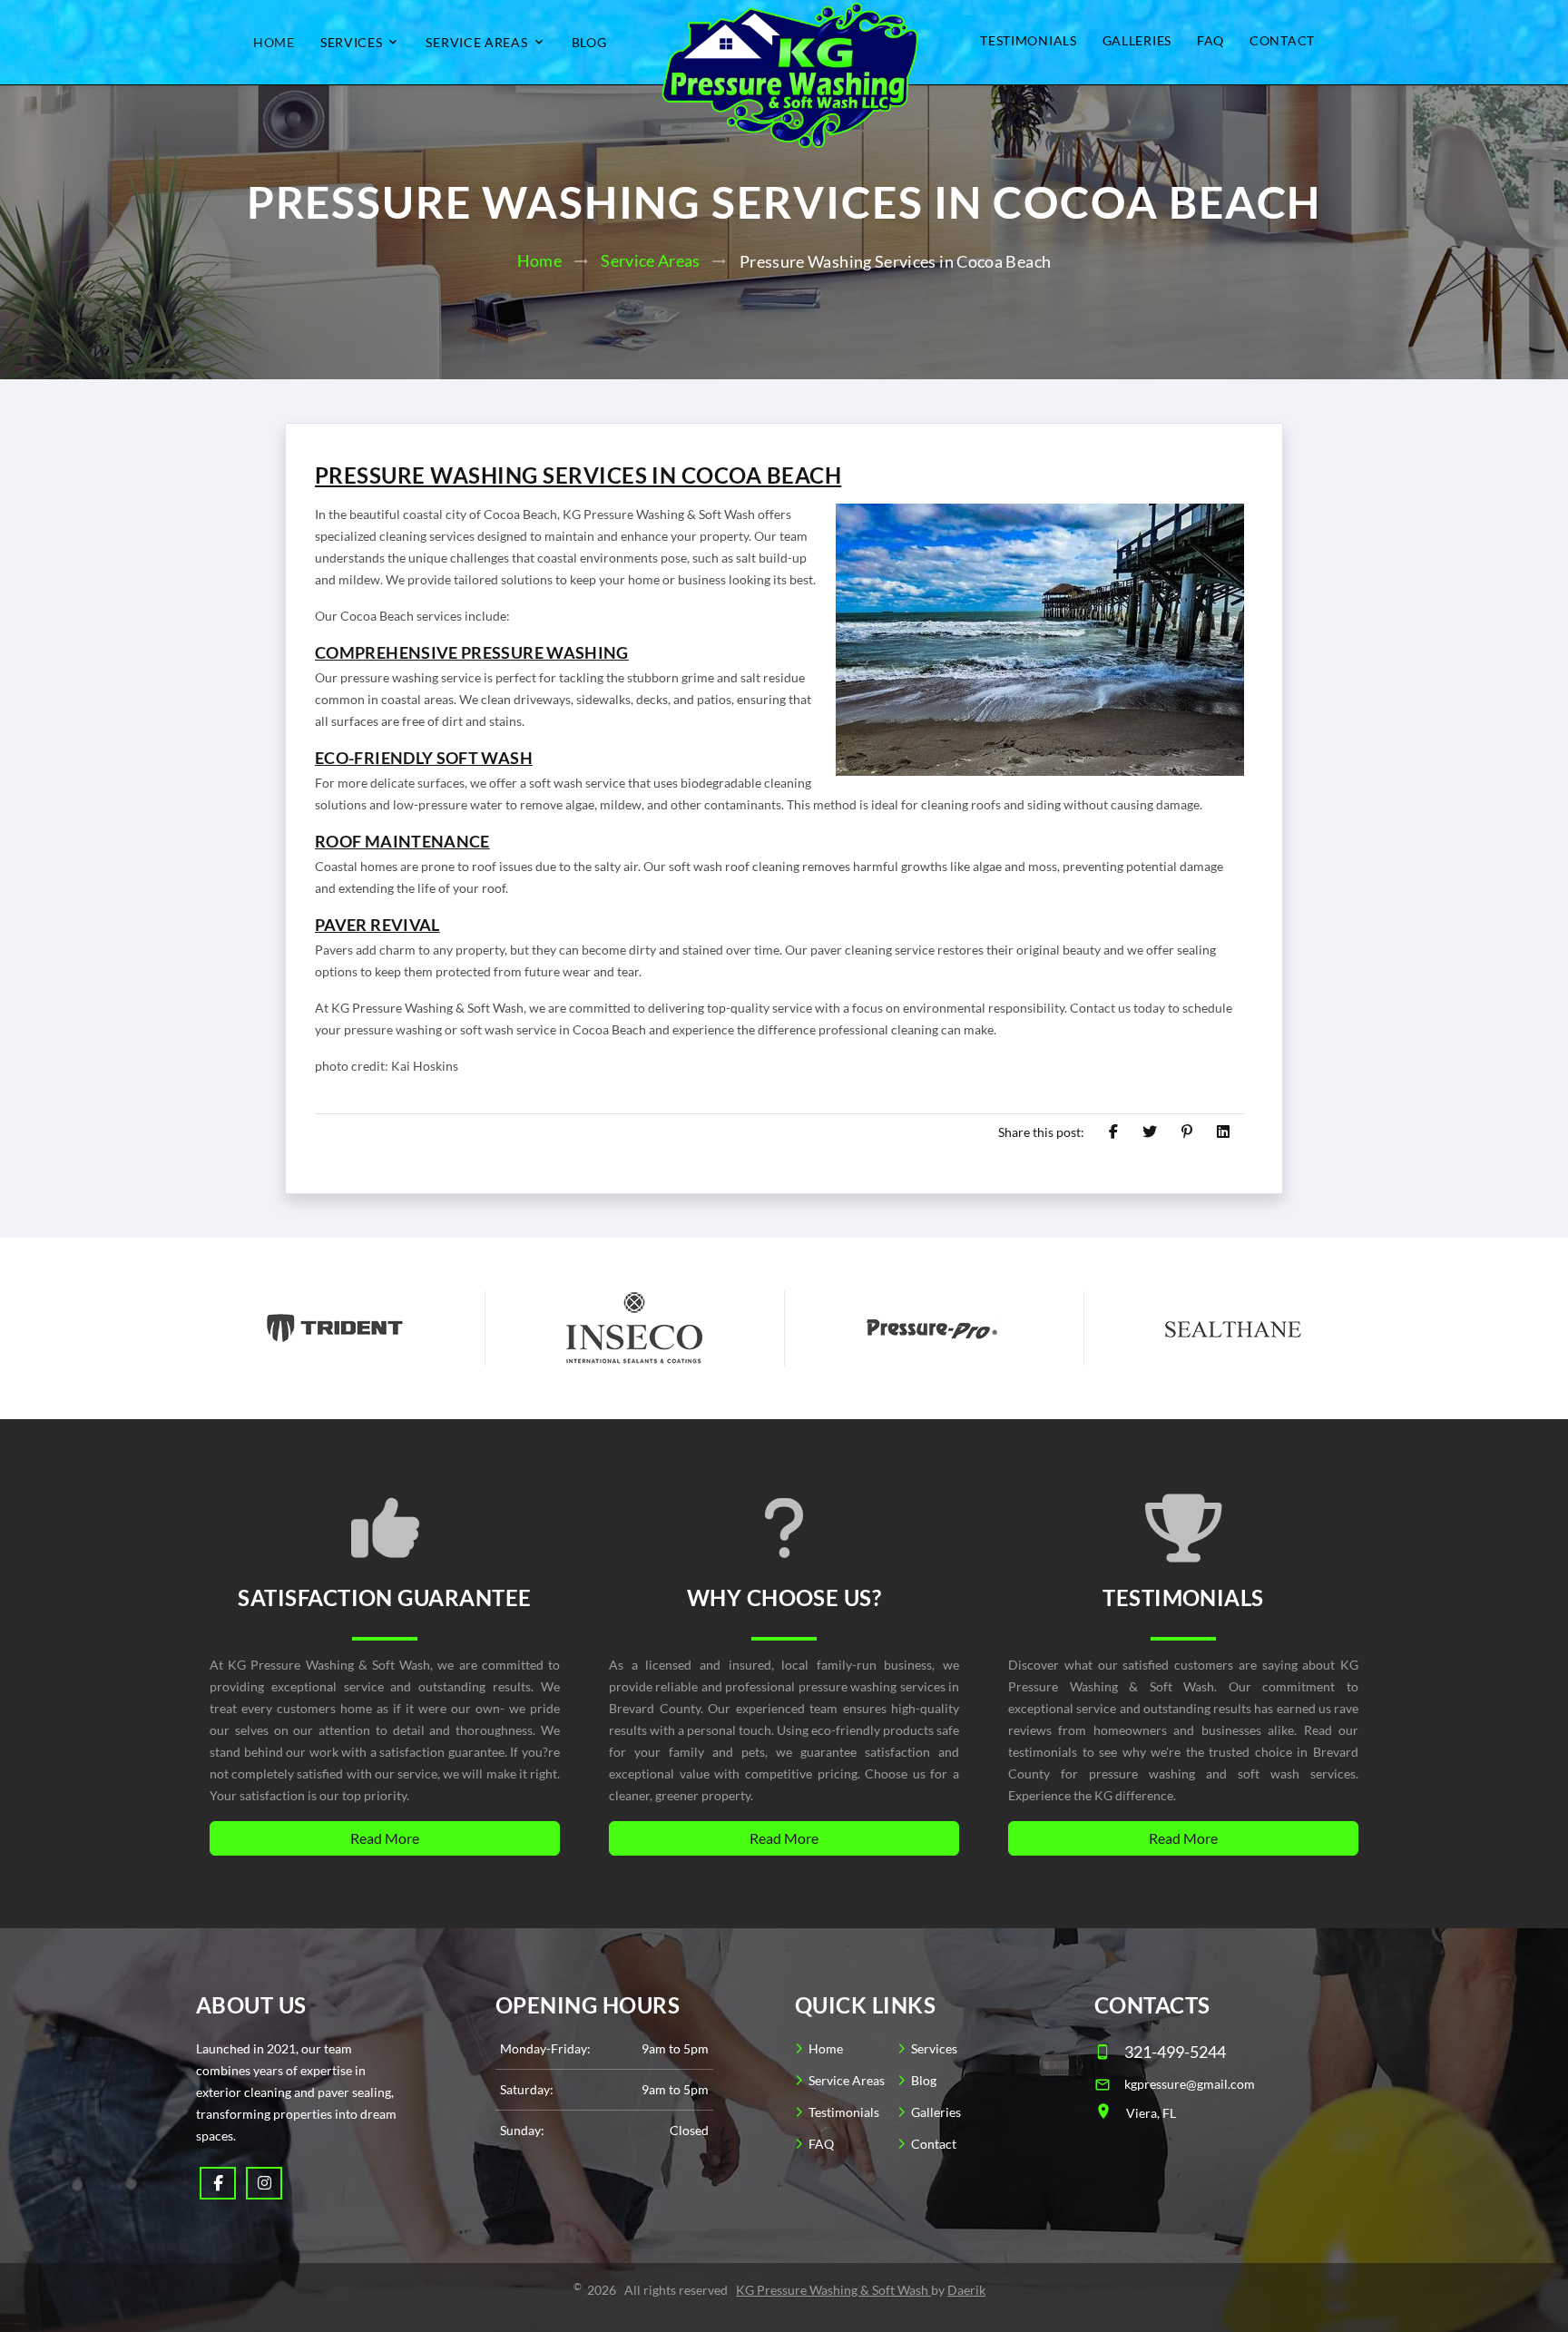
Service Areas (476, 43)
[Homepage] (784, 66)
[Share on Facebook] (1113, 1132)
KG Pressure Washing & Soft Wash (833, 2290)
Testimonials (1028, 41)
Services (352, 43)
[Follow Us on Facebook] (218, 2183)
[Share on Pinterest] (1187, 1132)
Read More (385, 1838)
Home (274, 43)
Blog (589, 43)
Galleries (1137, 41)
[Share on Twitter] (1150, 1132)
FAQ (1210, 41)
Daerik (966, 2290)
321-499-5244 (1175, 2052)
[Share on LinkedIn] (1223, 1132)
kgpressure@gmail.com (1190, 2084)
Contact (1282, 41)
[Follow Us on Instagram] (264, 2183)
